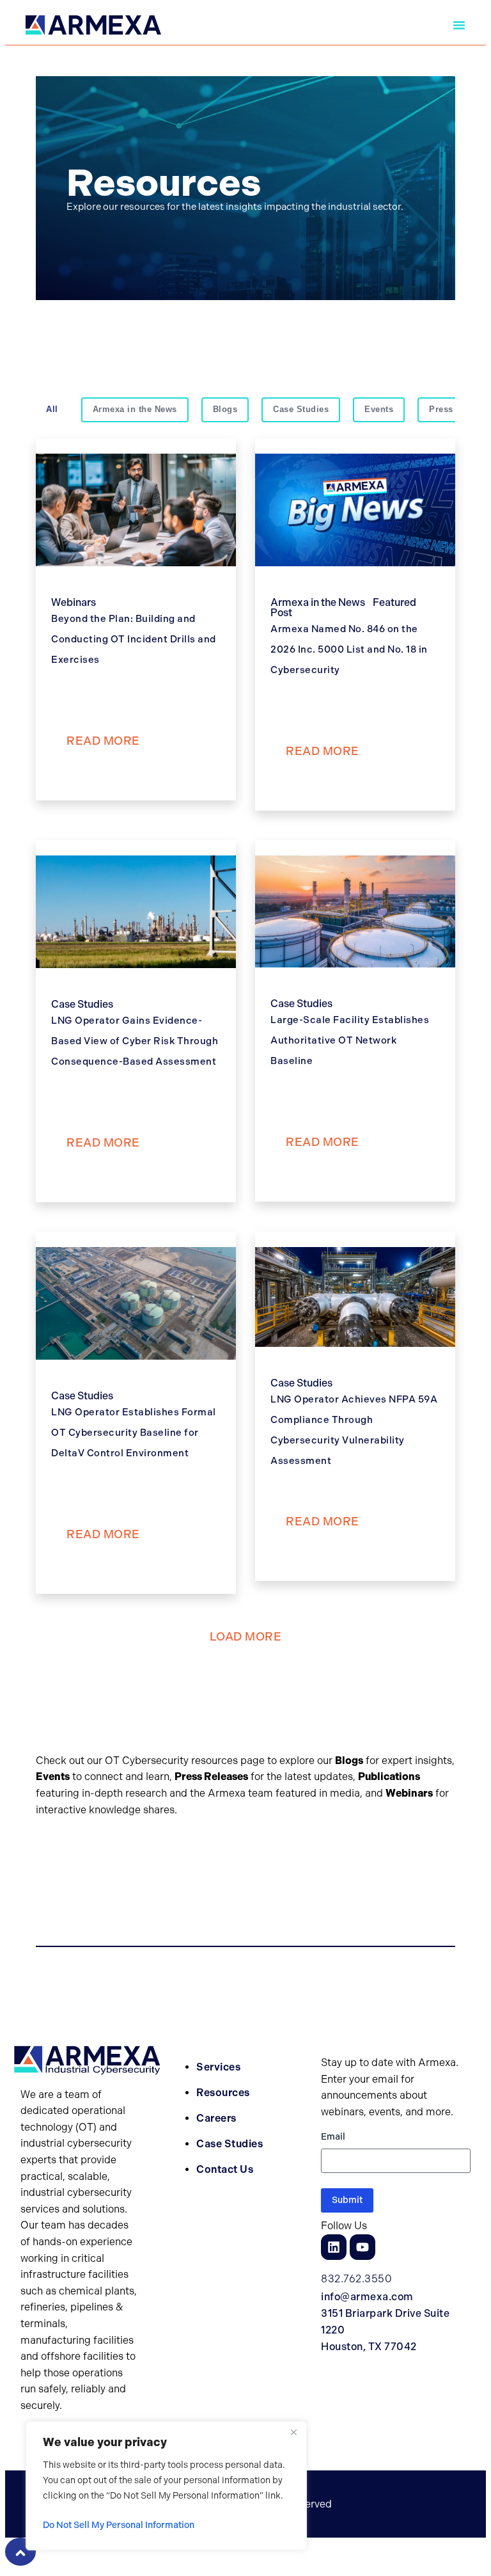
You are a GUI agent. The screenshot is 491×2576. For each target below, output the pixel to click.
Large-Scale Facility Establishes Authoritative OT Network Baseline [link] (350, 1040)
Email (333, 2137)
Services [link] (218, 2067)
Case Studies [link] (230, 2144)
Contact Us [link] (225, 2169)
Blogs (225, 409)
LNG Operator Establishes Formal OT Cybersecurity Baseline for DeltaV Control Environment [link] (134, 1433)
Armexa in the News (135, 409)
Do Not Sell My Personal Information (119, 2525)
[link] (93, 25)
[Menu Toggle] (459, 25)
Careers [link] (216, 2118)
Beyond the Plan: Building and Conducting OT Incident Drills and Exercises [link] (134, 639)
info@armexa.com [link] (367, 2297)
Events (379, 409)
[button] (93, 25)
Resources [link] (223, 2093)
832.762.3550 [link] (356, 2279)
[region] (166, 2486)
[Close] (293, 2432)
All (52, 409)
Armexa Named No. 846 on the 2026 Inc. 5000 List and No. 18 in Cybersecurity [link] (349, 649)
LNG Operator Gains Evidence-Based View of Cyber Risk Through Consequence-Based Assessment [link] (135, 1041)
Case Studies (301, 409)
